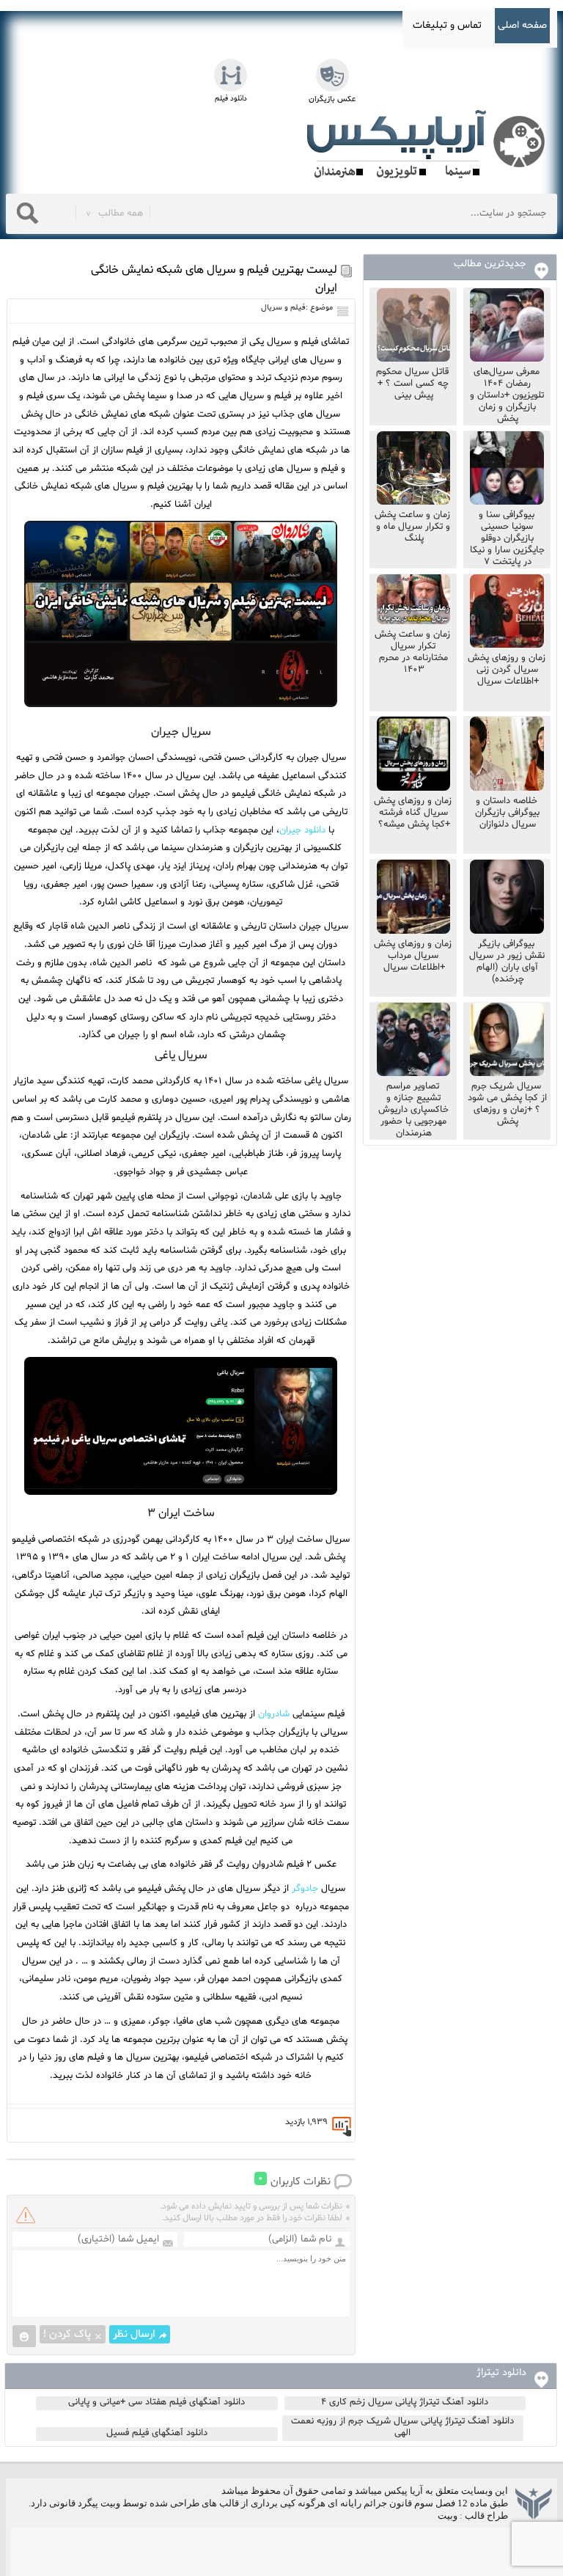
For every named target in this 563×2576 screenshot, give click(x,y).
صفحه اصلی (522, 25)
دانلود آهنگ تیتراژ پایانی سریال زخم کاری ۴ (405, 2402)
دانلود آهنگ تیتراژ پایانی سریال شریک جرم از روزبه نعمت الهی (402, 2427)
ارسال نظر (134, 2334)
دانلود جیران (302, 830)
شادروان (274, 1714)
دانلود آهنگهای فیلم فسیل (157, 2433)
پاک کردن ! (67, 2334)
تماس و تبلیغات (447, 25)
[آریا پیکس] (429, 144)
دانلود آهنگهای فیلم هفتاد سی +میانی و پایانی (157, 2402)
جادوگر (305, 1889)
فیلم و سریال (283, 308)
